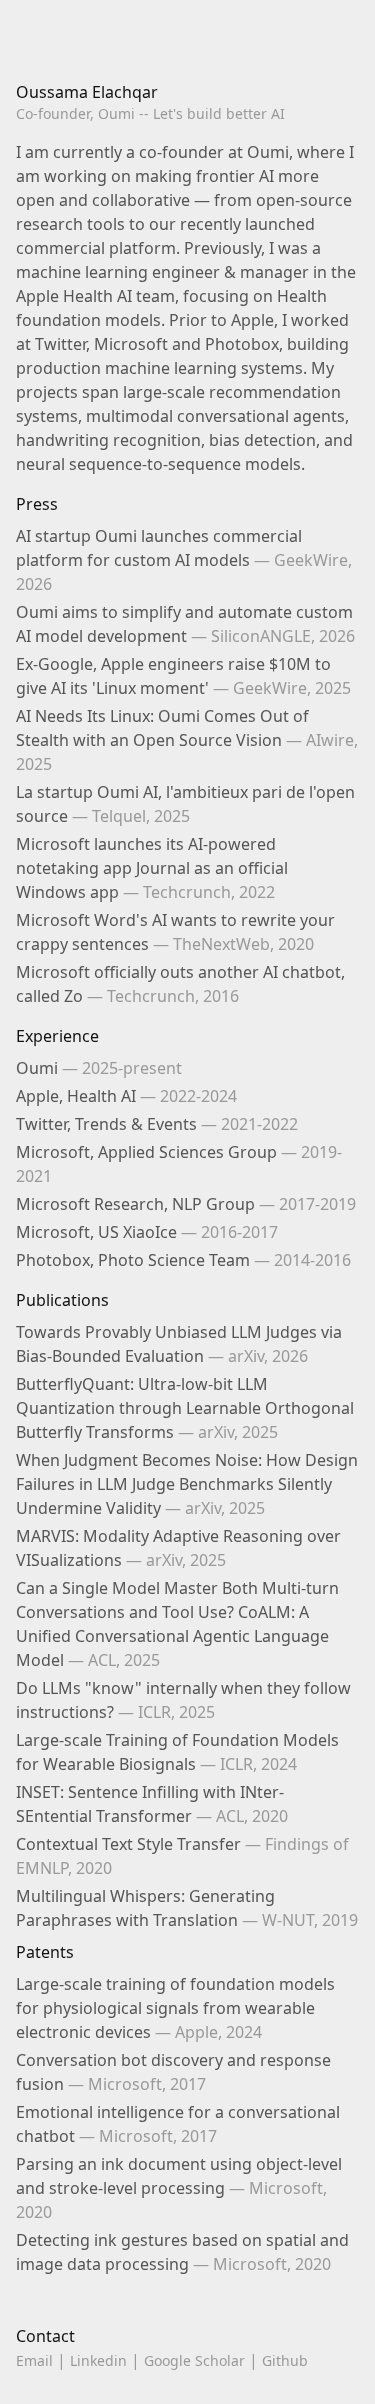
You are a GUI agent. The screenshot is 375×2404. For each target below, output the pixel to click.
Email (34, 2360)
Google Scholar (194, 2360)
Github (285, 2360)
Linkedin (98, 2360)
